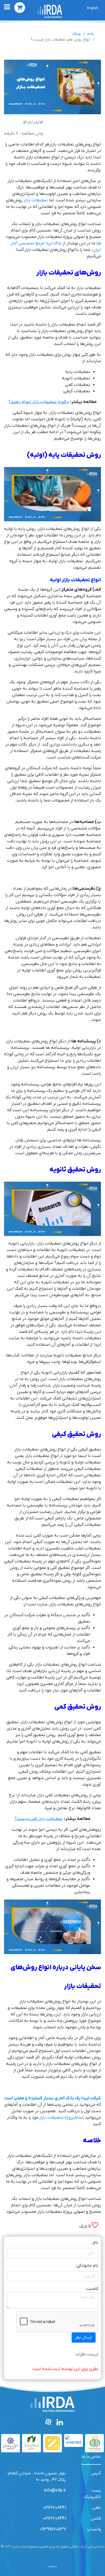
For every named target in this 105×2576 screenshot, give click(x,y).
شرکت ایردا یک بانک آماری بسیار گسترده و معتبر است (53, 2098)
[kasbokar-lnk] (10, 2443)
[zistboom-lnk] (94, 2443)
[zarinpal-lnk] (52, 2443)
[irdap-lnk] (50, 11)
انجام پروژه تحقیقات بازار (61, 2118)
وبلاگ (76, 34)
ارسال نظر (84, 2338)
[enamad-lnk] (73, 2440)
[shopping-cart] (20, 8)
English (93, 8)
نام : (95, 2243)
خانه (90, 34)
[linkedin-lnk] (60, 2423)
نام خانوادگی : (86, 2266)
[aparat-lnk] (49, 2423)
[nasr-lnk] (31, 2443)
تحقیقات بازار (36, 200)
